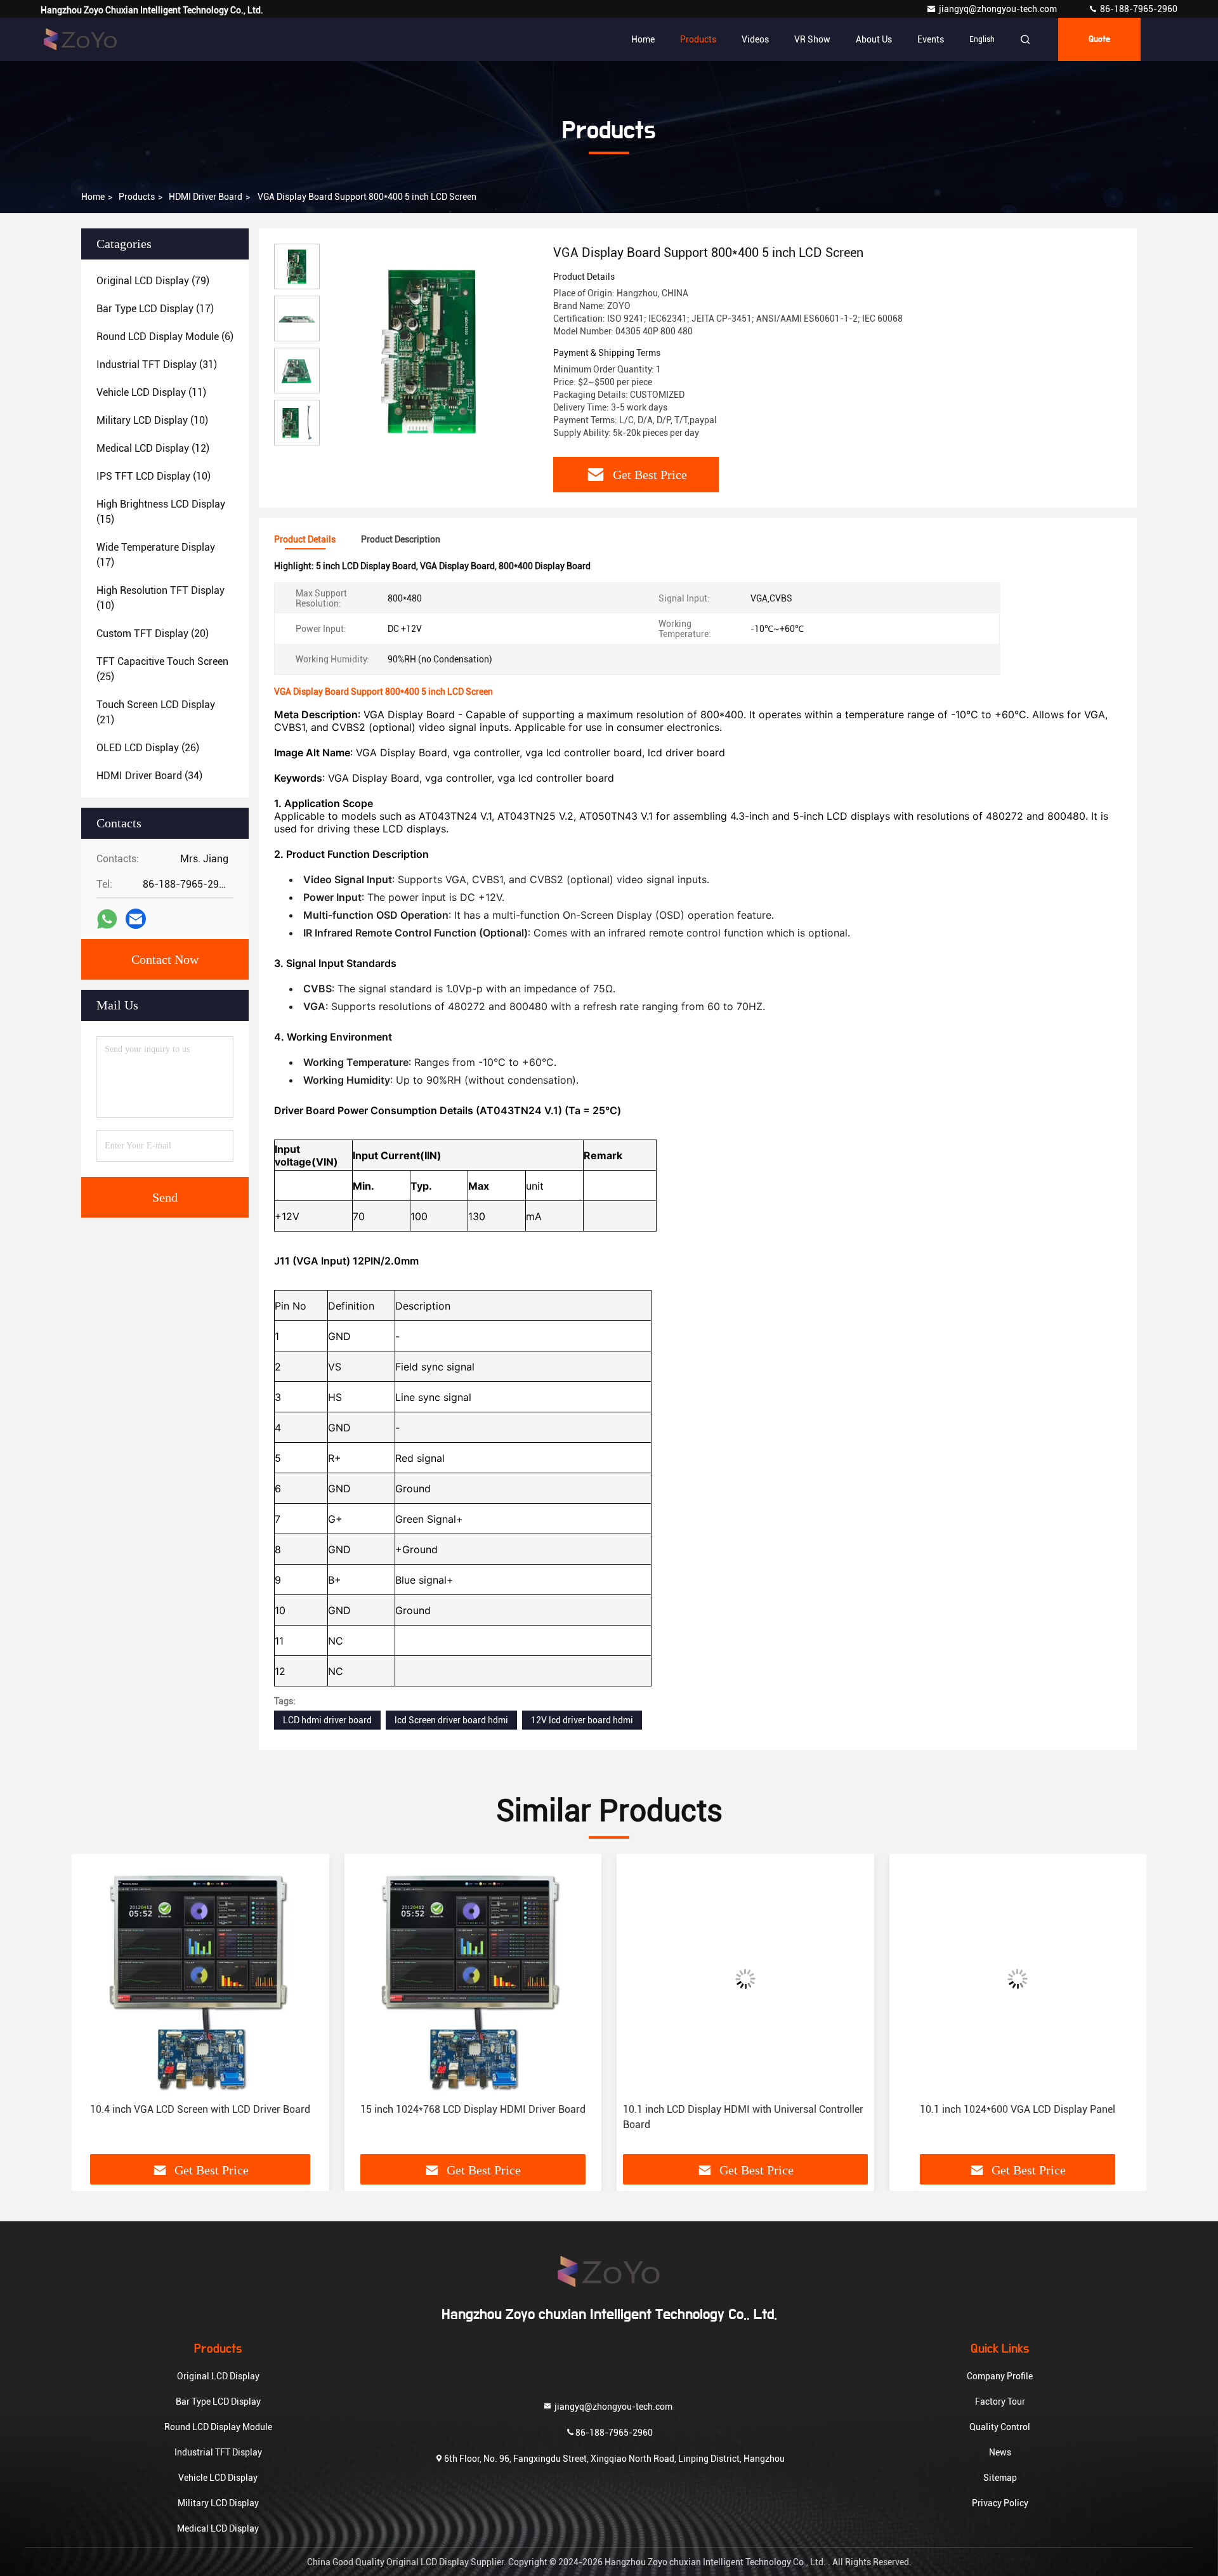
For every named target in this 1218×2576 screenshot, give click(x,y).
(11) (151, 392)
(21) (156, 712)
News (1000, 2452)
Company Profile (1000, 2376)
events (931, 39)
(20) (153, 634)
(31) (157, 365)
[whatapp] (107, 919)
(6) (165, 337)
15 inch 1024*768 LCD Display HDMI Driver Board (473, 2109)
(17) (155, 309)
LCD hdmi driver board (327, 1720)
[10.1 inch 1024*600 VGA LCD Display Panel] (1018, 1979)
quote (1099, 39)
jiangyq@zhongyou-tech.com (1001, 9)
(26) (148, 748)
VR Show (812, 39)
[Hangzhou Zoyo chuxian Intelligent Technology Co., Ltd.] (81, 39)
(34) (149, 776)
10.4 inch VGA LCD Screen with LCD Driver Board (200, 2109)
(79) (153, 281)
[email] (136, 919)
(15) (161, 512)
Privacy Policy (1000, 2503)
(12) (153, 448)
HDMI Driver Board (206, 197)
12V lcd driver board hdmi (582, 1720)
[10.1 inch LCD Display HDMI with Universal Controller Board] (745, 1979)
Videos (755, 39)
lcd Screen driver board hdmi (451, 1720)
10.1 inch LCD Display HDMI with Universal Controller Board (743, 2117)
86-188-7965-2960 (1138, 9)
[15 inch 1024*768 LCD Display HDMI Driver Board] (473, 1979)
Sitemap (1000, 2478)
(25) (162, 669)
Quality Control (1000, 2427)
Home (643, 39)
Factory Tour (1000, 2402)
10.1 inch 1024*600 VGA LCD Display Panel (1018, 2109)
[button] (95, 2009)
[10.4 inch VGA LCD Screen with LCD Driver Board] (200, 1979)
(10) (152, 420)
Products (698, 39)
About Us (874, 39)
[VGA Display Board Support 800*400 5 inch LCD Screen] (431, 350)
